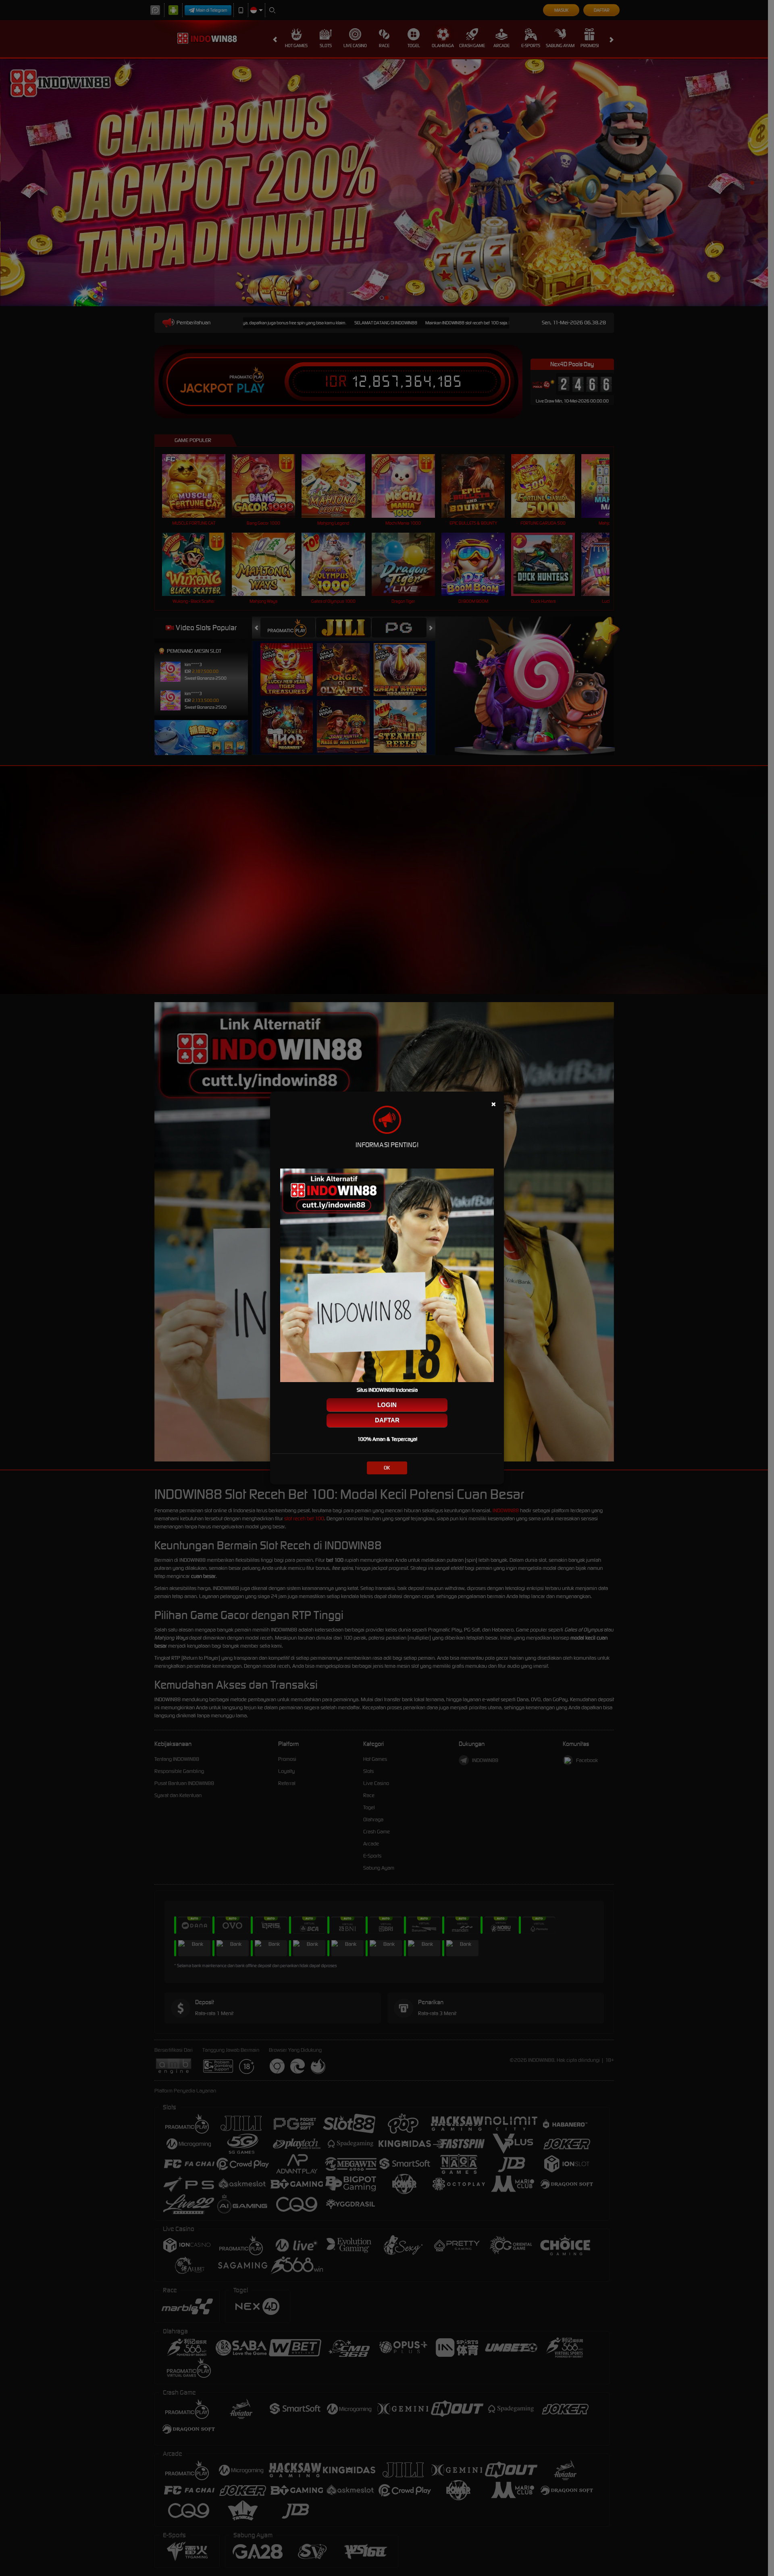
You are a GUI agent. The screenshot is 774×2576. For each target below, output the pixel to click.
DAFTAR (387, 1420)
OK (387, 1468)
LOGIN (387, 1405)
